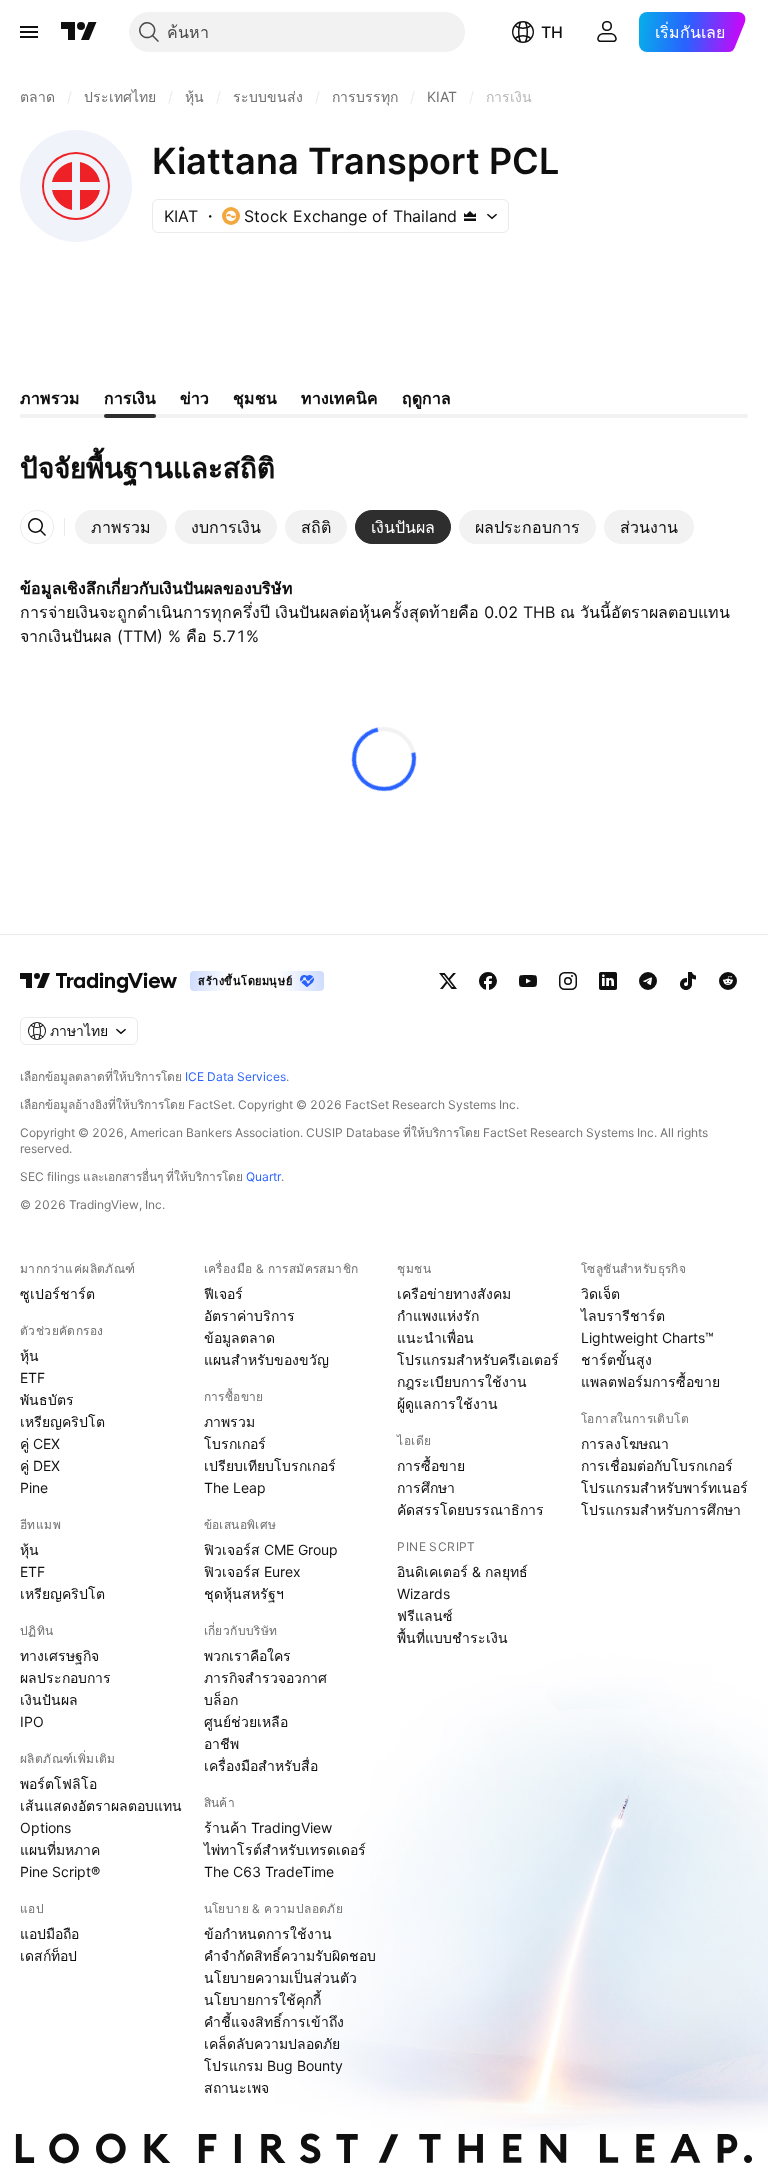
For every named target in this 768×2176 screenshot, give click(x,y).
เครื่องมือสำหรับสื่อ (261, 1765)
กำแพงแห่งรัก (438, 1315)
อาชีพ (221, 1743)
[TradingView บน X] (448, 981)
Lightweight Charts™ (647, 1337)
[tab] (121, 527)
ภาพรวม (229, 1421)
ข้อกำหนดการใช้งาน (268, 1933)
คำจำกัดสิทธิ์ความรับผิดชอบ (290, 1955)
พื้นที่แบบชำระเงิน (452, 1637)
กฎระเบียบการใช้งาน (462, 1381)
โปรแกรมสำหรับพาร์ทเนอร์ (664, 1487)
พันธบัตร (47, 1399)
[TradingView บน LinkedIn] (608, 981)
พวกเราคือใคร (247, 1655)
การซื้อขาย (431, 1465)
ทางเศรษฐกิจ (59, 1655)
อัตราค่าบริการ (249, 1315)
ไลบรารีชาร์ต (623, 1315)
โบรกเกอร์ (235, 1443)
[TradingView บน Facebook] (488, 981)
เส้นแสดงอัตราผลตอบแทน (101, 1805)
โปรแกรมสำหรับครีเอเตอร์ (478, 1359)
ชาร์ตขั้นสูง (616, 1359)
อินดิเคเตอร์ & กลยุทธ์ (462, 1571)
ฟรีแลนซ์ (425, 1615)
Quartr (263, 1176)
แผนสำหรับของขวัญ (266, 1359)
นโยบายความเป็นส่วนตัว (280, 1977)
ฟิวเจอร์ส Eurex (252, 1571)
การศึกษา (426, 1487)
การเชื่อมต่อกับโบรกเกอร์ (657, 1465)
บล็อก (221, 1699)
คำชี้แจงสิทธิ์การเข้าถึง (274, 2021)
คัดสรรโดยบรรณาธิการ (470, 1509)
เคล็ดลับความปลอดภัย (272, 2043)
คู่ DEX (40, 1465)
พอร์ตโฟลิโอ (58, 1783)
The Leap (235, 1487)
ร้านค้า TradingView (268, 1827)
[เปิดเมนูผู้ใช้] (29, 32)
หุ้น (29, 1355)
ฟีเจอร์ (223, 1293)
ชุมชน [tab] (255, 398)
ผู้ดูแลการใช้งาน (447, 1403)
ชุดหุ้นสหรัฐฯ (244, 1593)
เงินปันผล (49, 1699)
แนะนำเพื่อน (435, 1337)
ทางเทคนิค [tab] (339, 398)
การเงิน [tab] (130, 398)
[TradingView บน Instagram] (568, 981)
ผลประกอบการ (65, 1677)
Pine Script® (60, 1871)
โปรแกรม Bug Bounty (273, 2065)
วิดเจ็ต (600, 1293)
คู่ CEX (40, 1443)
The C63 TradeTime (269, 1871)
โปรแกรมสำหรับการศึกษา (661, 1509)
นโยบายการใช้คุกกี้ (262, 1999)
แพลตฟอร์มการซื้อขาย (650, 1381)
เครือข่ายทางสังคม (454, 1293)
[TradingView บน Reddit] (728, 981)
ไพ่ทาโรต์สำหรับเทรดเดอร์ (285, 1849)
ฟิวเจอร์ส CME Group (271, 1549)
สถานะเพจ (236, 2087)
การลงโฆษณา (625, 1443)
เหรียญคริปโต (62, 1421)
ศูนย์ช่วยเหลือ (246, 1721)
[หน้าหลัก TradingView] (79, 32)
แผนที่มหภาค (60, 1849)
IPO (32, 1721)
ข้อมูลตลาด (239, 1337)
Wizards (423, 1593)
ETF (32, 1377)
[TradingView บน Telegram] (648, 981)
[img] (470, 216)
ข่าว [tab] (194, 398)
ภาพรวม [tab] (50, 398)
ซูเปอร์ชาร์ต (57, 1293)
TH (552, 32)
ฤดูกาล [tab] (426, 398)
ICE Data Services (235, 1076)
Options (45, 1827)
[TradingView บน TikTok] (688, 981)
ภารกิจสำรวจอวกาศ (265, 1677)
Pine (34, 1487)
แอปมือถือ (49, 1933)
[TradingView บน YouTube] (528, 981)
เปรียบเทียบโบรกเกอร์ (270, 1465)
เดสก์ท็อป (48, 1955)
